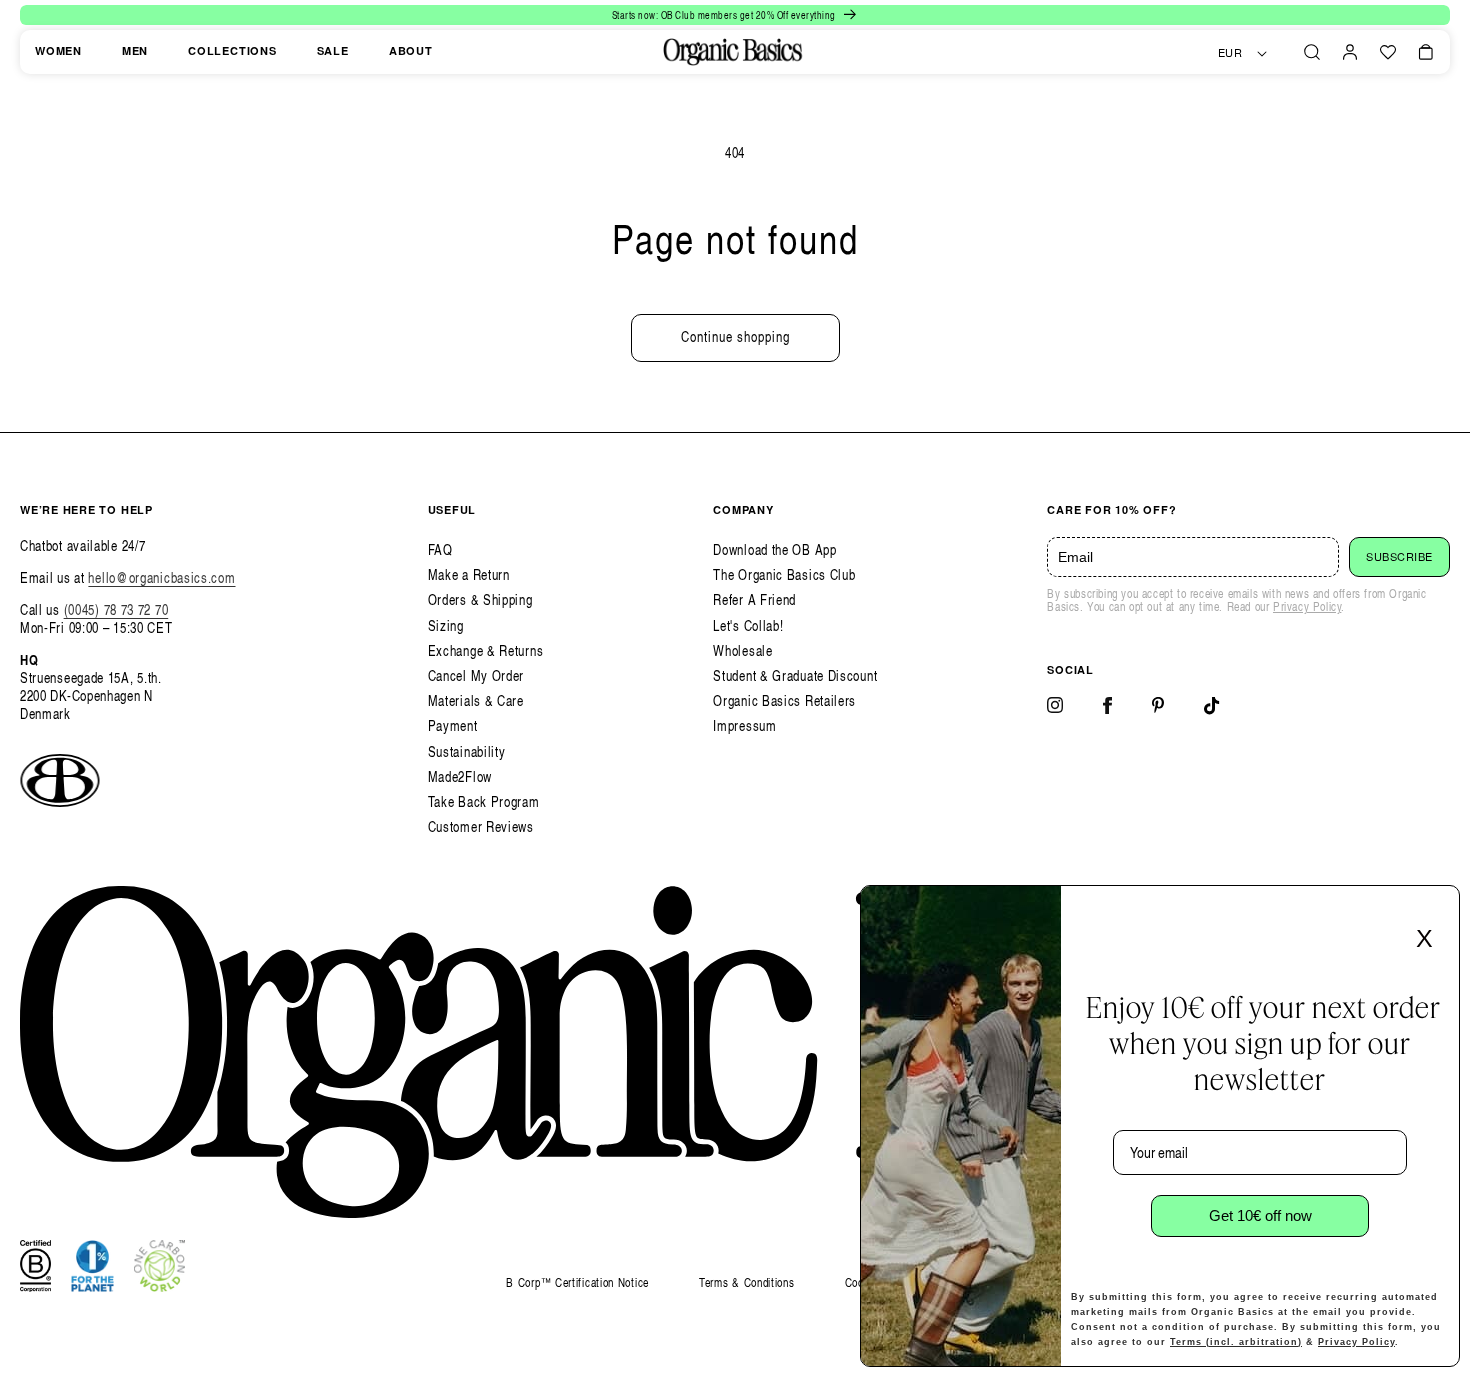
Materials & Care (476, 700)
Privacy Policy (1307, 606)
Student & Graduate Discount (795, 675)
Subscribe (1399, 557)
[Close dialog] (1438, 907)
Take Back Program (484, 801)
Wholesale (742, 650)
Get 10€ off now (1260, 1215)
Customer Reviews (481, 826)
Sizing (446, 625)
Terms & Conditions (747, 1282)
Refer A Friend (754, 599)
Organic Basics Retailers (784, 700)
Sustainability (467, 751)
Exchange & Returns (486, 650)
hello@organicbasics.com (161, 577)
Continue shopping (735, 336)
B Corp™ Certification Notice (577, 1283)
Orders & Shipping (480, 599)
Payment (453, 725)
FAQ (440, 549)
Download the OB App (774, 549)
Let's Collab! (748, 625)
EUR (1230, 53)
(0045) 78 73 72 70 (116, 609)
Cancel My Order (476, 675)
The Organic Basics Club (784, 574)
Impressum (744, 725)
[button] (1312, 52)
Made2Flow (460, 776)
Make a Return (469, 574)
